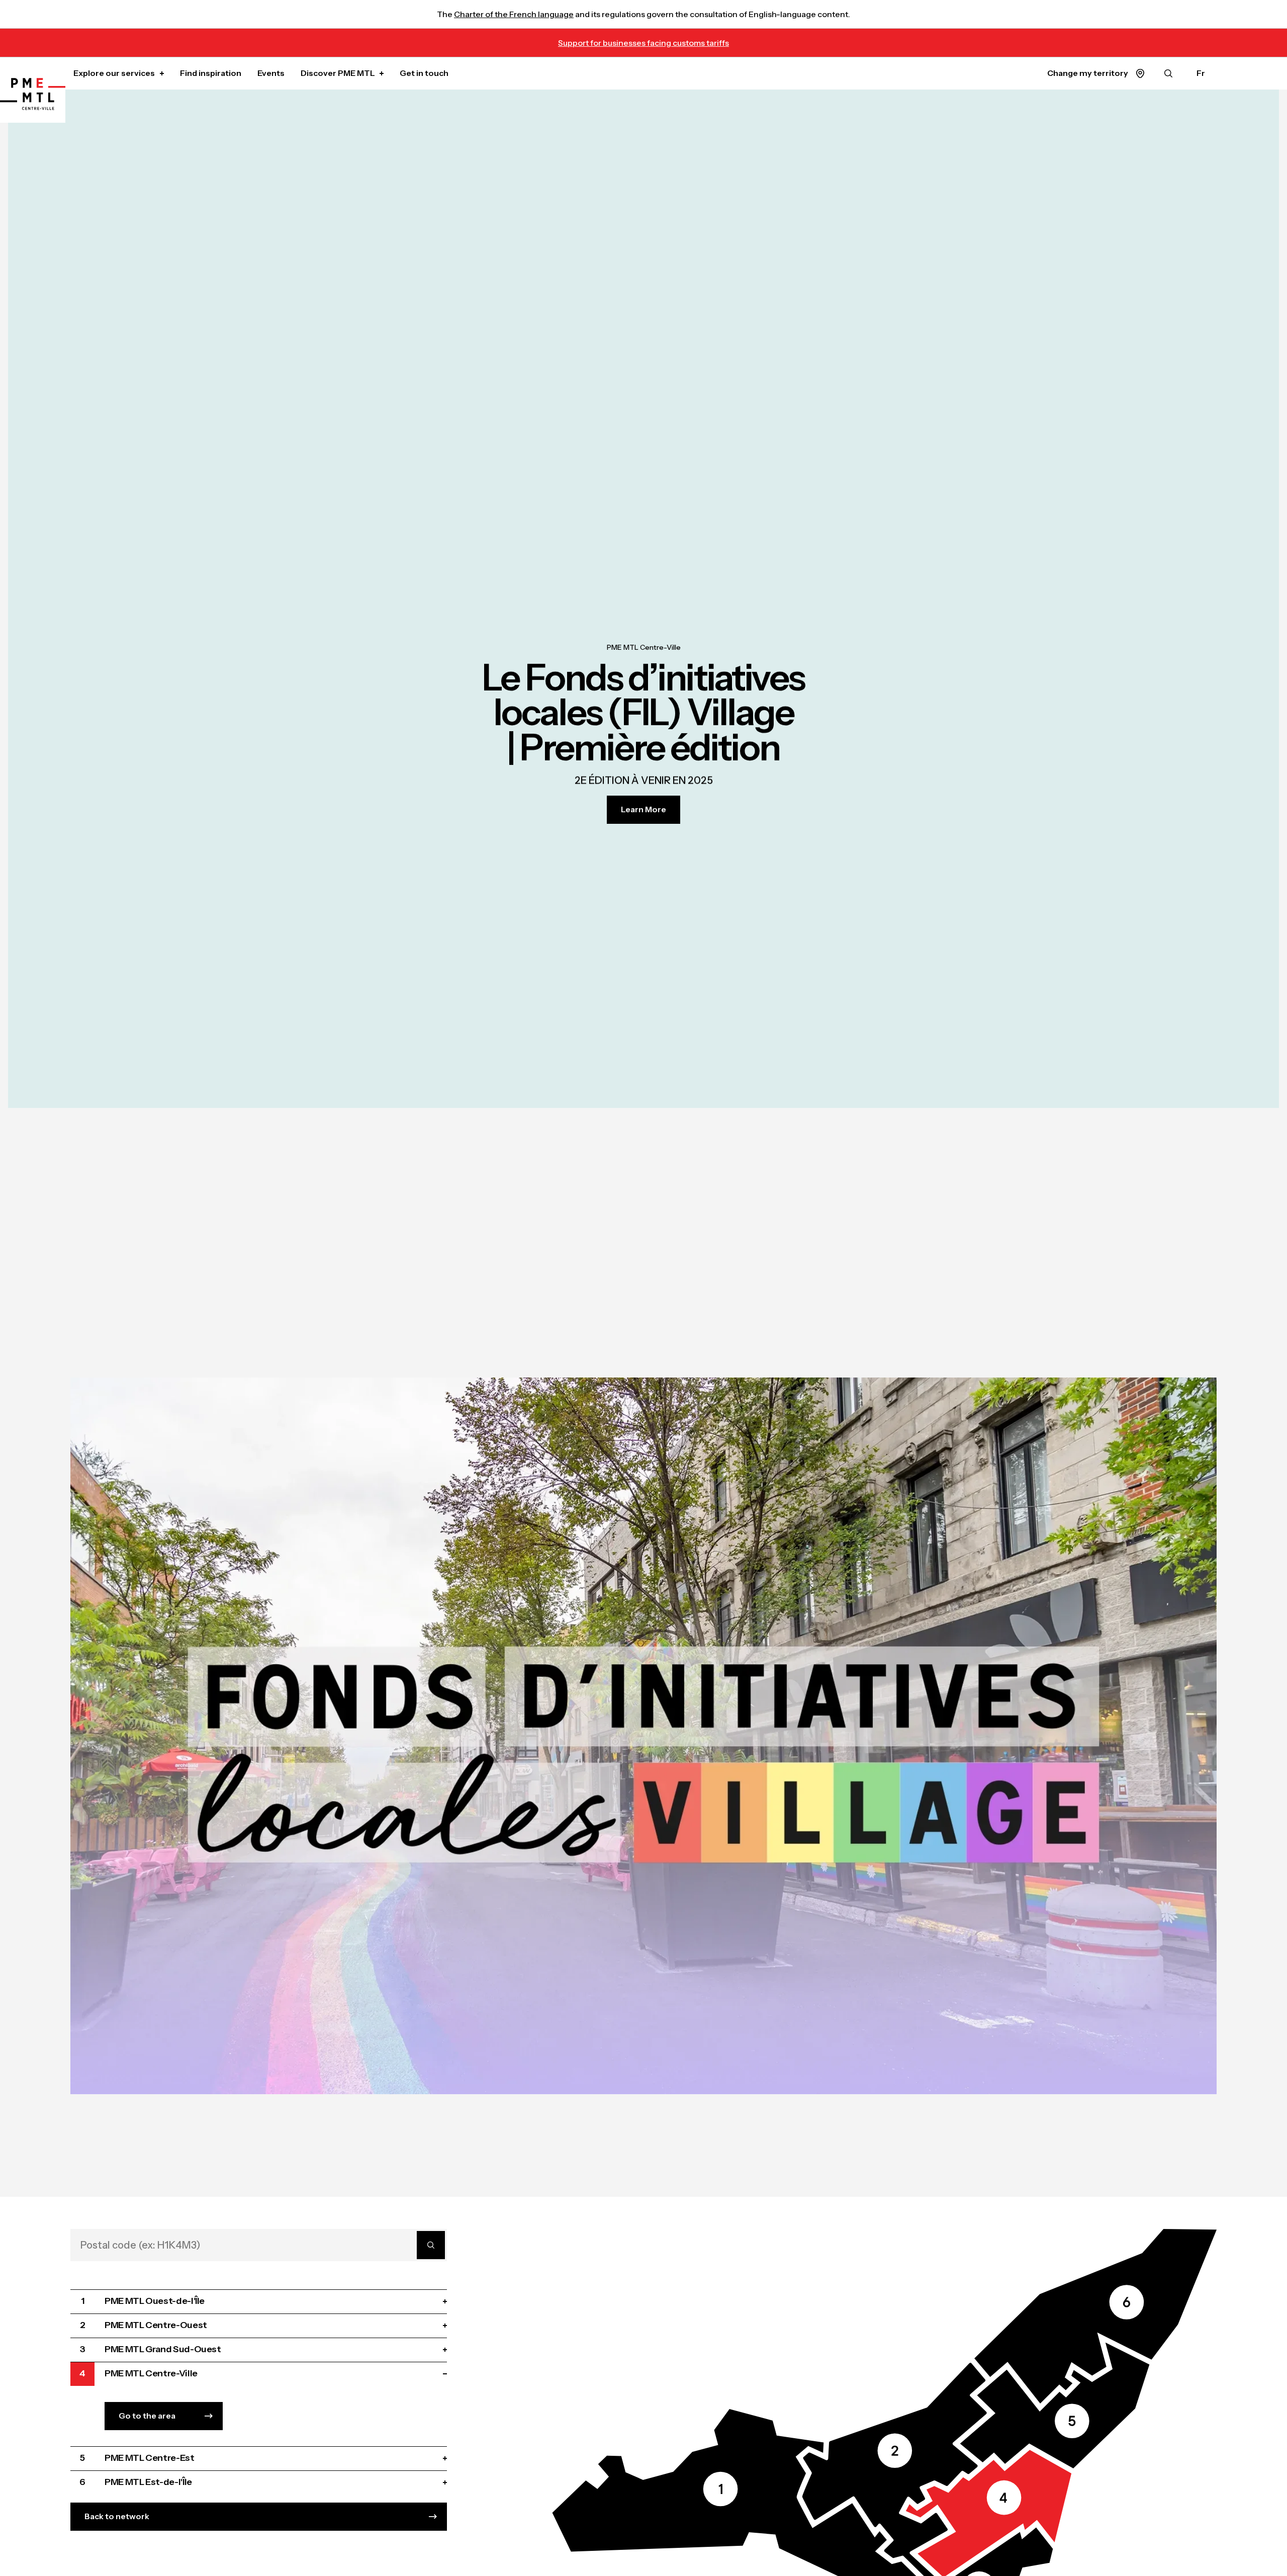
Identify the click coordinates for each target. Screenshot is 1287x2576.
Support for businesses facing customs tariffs (643, 43)
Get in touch (424, 73)
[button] (1054, 2406)
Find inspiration (211, 73)
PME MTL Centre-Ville (644, 648)
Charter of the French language (514, 14)
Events (271, 73)
